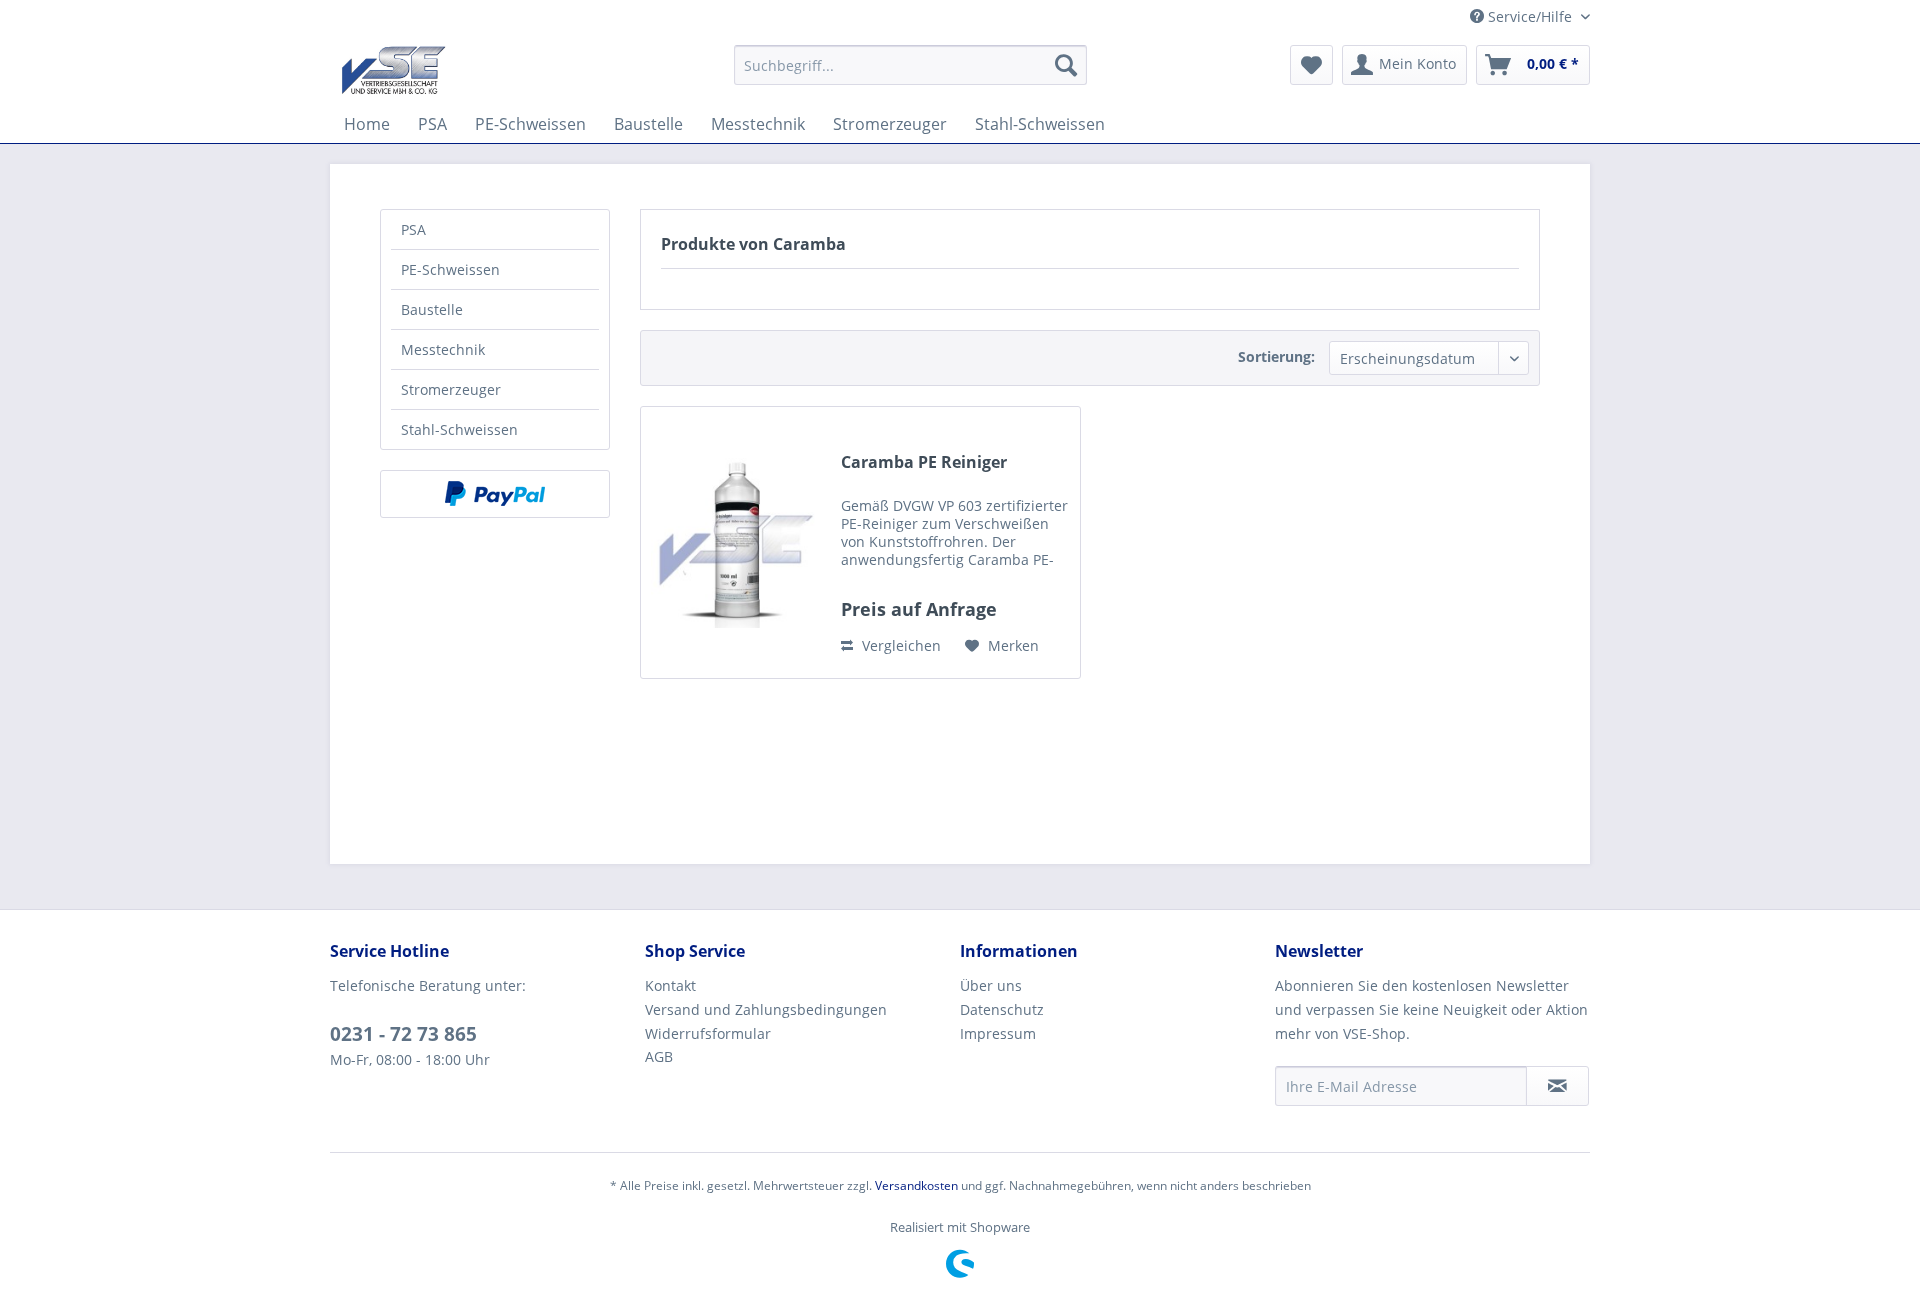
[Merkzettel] (1311, 65)
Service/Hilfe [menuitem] (1530, 16)
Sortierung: (1276, 356)
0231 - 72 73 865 (403, 1034)
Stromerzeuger (451, 389)
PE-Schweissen (450, 269)
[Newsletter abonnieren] (1557, 1086)
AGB (659, 1056)
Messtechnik (443, 349)
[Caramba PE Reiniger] (736, 542)
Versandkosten (916, 1185)
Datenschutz (1002, 1009)
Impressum (998, 1033)
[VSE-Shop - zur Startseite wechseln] (393, 70)
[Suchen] (1066, 65)
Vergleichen (899, 645)
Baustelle (432, 309)
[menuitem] (910, 65)
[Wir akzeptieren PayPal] (495, 494)
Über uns (991, 985)
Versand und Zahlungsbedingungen (766, 1009)
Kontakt (670, 985)
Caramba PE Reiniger (924, 462)
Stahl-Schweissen (459, 429)
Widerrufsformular (708, 1033)
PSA (413, 229)
